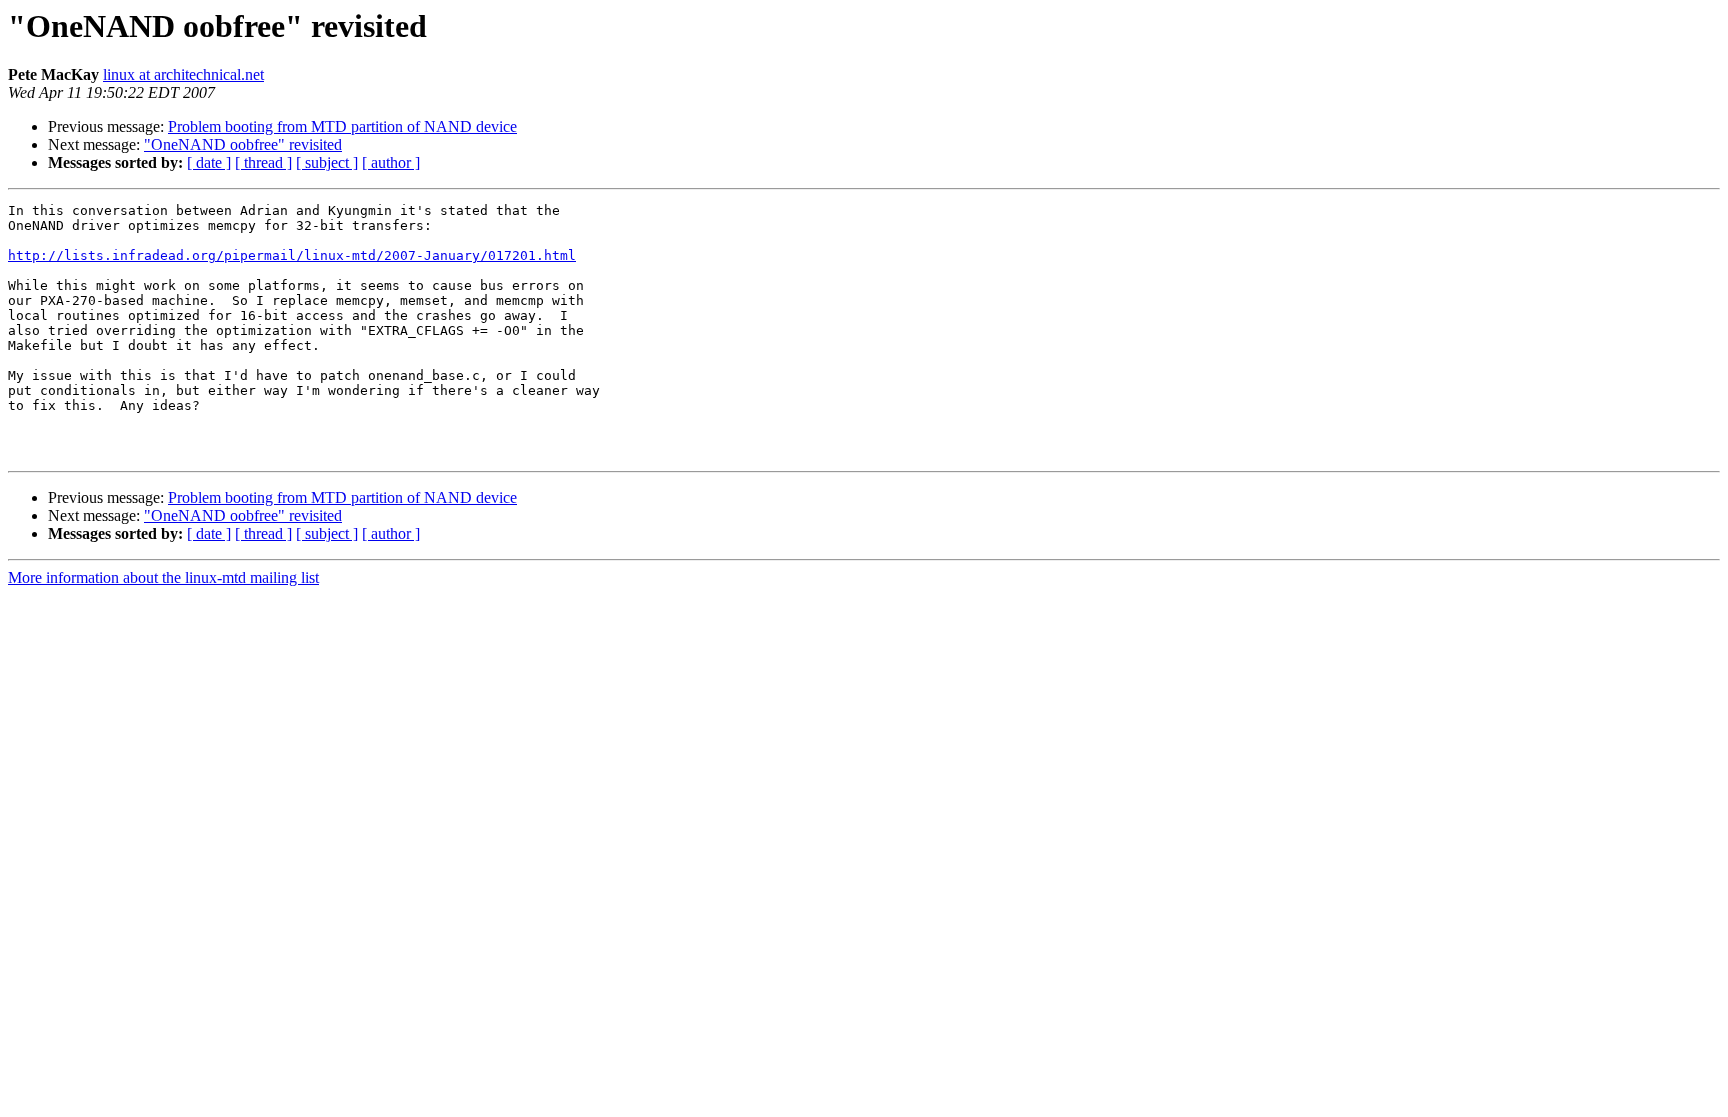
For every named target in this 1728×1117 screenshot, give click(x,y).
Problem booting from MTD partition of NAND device (342, 126)
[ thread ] (263, 162)
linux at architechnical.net (183, 74)
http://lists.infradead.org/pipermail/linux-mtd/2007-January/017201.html (292, 255)
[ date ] (209, 162)
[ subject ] (327, 162)
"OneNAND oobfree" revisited (243, 144)
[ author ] (391, 162)
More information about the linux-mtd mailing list (163, 577)
